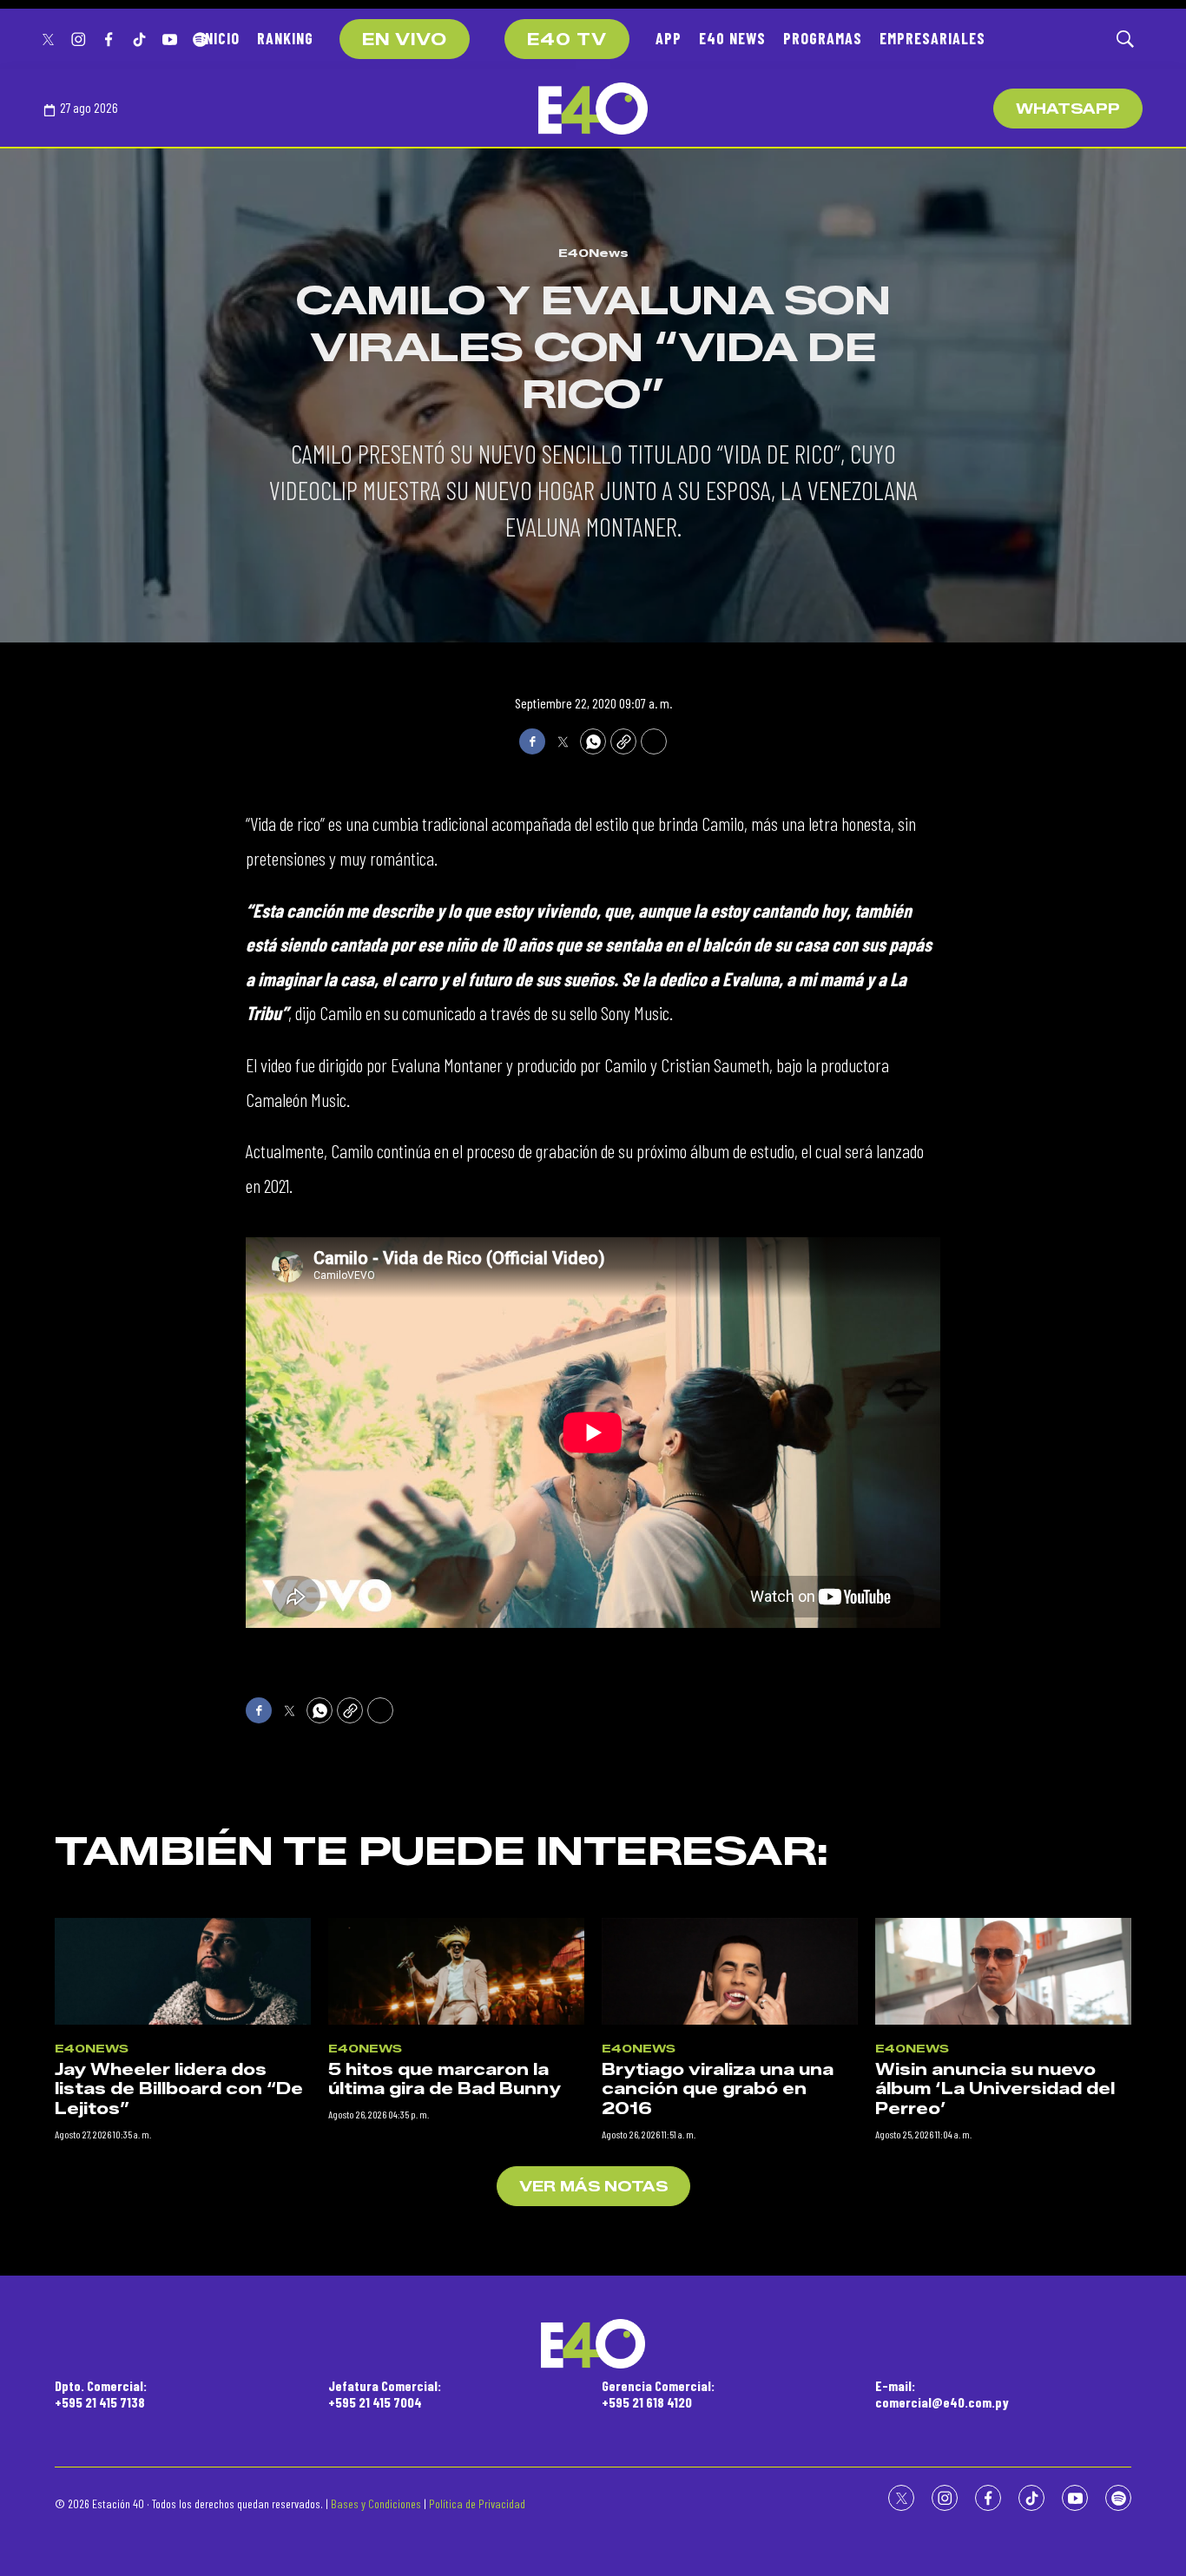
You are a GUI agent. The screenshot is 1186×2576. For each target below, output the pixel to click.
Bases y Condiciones (376, 2504)
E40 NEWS (732, 38)
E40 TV (567, 40)
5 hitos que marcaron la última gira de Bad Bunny (445, 2080)
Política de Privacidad (477, 2504)
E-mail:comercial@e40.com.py (942, 2394)
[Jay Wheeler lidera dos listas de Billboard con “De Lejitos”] (183, 1971)
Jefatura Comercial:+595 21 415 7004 (385, 2394)
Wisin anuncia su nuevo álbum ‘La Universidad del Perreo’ (995, 2089)
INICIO (220, 38)
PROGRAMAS (823, 38)
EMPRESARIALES (932, 38)
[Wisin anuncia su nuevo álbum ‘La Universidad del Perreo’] (1003, 1971)
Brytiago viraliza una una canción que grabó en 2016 (718, 2089)
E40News (593, 253)
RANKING (285, 38)
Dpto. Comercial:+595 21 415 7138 (101, 2394)
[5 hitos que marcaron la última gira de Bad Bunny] (456, 1971)
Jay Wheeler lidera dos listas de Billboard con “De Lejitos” (179, 2089)
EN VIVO (405, 40)
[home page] (593, 109)
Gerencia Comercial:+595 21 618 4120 (658, 2394)
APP (669, 38)
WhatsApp (1068, 109)
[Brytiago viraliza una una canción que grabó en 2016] (730, 1971)
